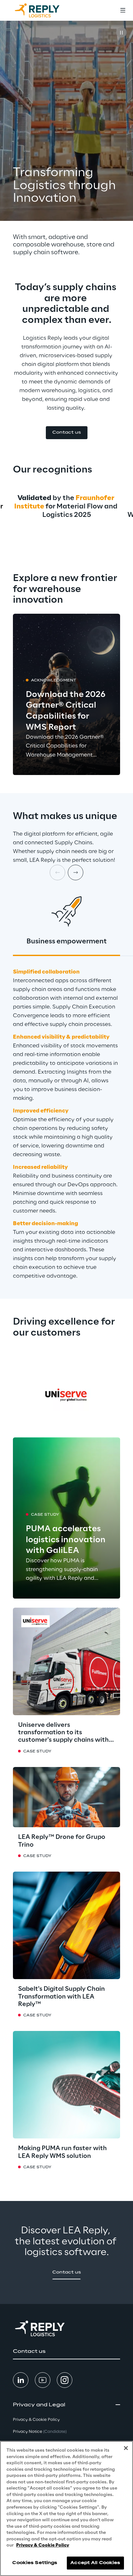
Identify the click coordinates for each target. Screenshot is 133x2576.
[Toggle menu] (123, 10)
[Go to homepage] (44, 10)
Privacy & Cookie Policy (43, 2545)
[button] (67, 433)
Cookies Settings (35, 2563)
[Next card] (76, 872)
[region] (66, 2508)
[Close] (126, 2448)
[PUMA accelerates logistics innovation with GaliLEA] (66, 1518)
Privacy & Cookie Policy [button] (36, 2420)
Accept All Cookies (95, 2563)
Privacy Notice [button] (40, 2432)
